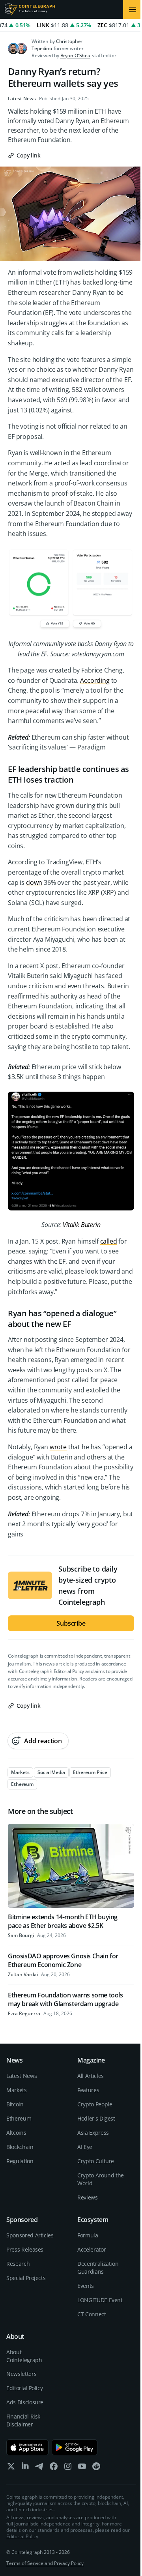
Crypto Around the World (101, 2179)
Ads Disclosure (25, 2402)
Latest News (22, 99)
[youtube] (82, 2468)
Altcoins (16, 2133)
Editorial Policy (69, 1671)
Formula (88, 2235)
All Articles (91, 2076)
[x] (11, 2468)
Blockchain (20, 2147)
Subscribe (71, 1623)
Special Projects (26, 2278)
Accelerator (92, 2249)
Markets (17, 2090)
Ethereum (19, 2118)
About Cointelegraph (24, 2356)
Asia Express (93, 2133)
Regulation (20, 2161)
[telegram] (39, 2468)
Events (86, 2286)
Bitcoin (15, 2104)
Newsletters (21, 2374)
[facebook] (54, 2468)
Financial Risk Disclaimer (23, 2420)
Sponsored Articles (30, 2235)
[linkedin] (25, 2468)
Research (18, 2264)
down (34, 882)
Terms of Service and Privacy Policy (45, 2563)
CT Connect (92, 2314)
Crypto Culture (96, 2161)
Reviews (88, 2197)
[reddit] (96, 2468)
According (95, 680)
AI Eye (85, 2147)
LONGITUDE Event (100, 2300)
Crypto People (95, 2104)
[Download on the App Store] (27, 2447)
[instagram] (68, 2468)
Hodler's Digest (96, 2118)
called (109, 1241)
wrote (58, 1447)
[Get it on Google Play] (75, 2447)
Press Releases (25, 2249)
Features (88, 2090)
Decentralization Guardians (98, 2268)
